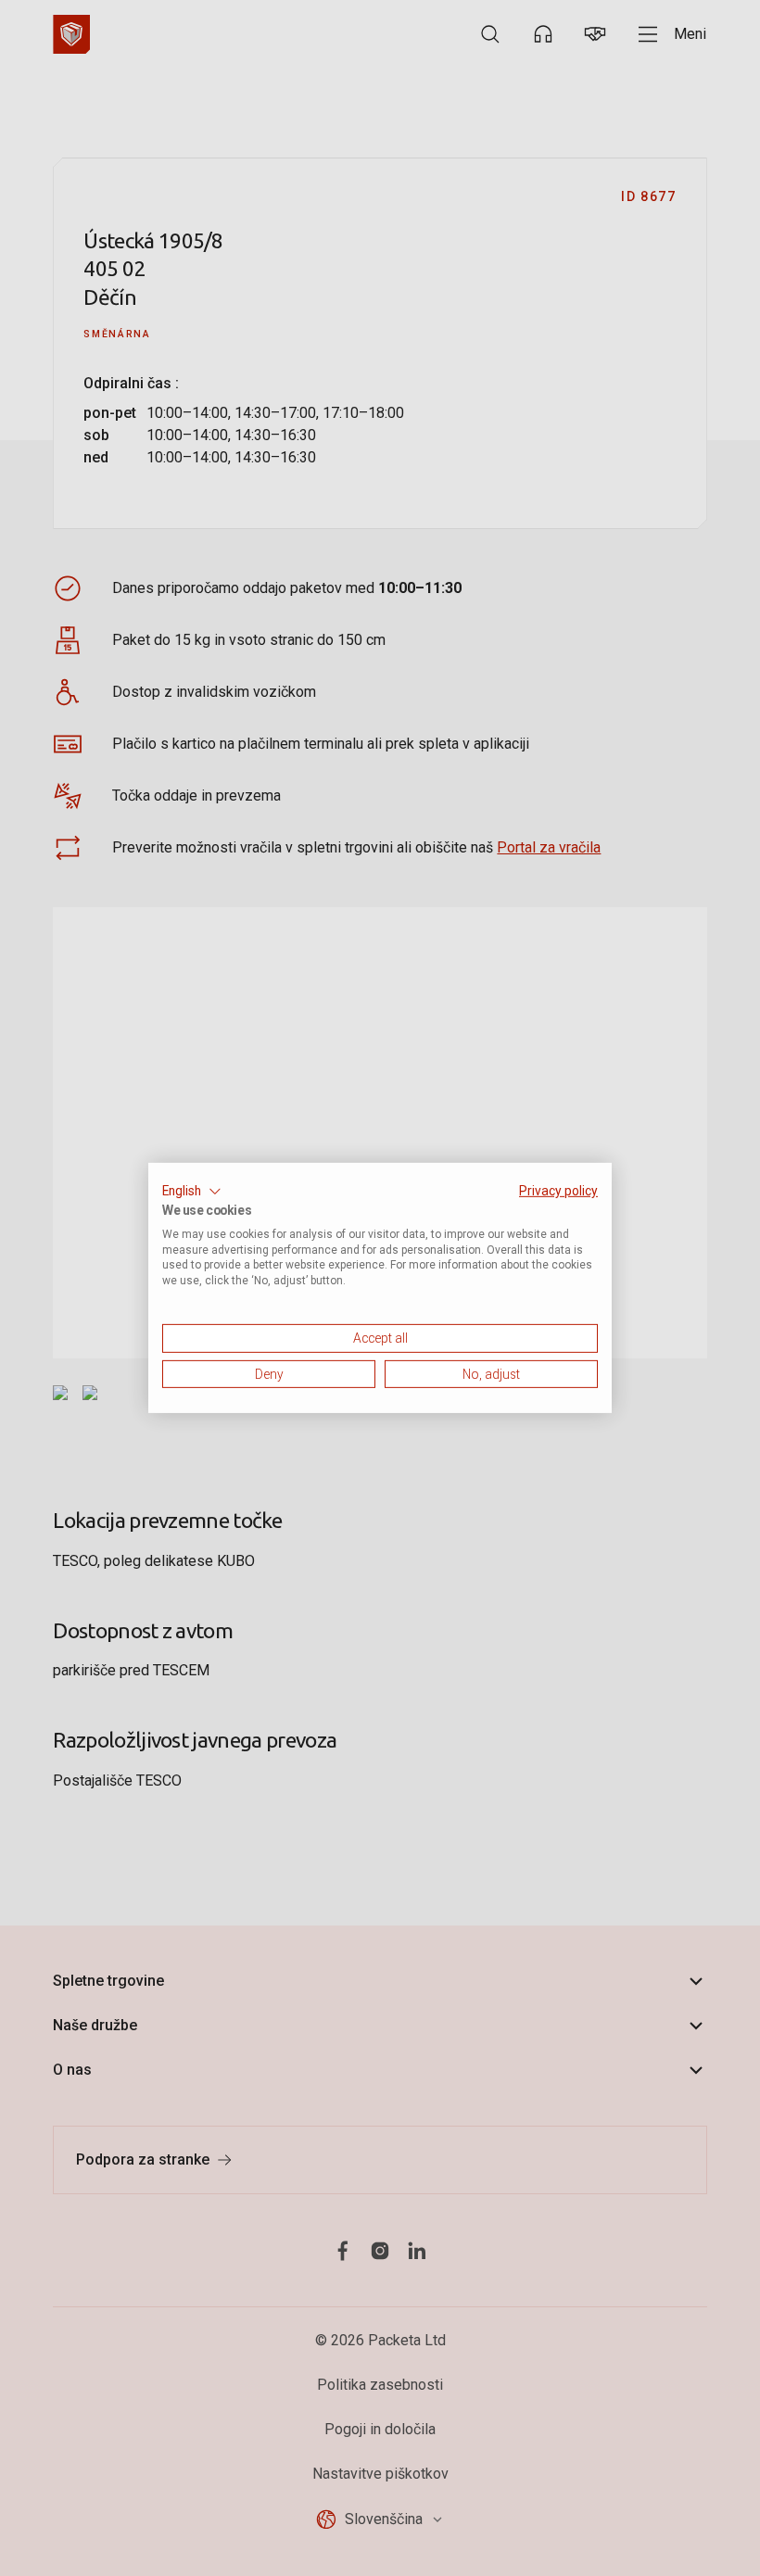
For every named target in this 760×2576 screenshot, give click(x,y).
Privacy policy (558, 1191)
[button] (192, 1192)
